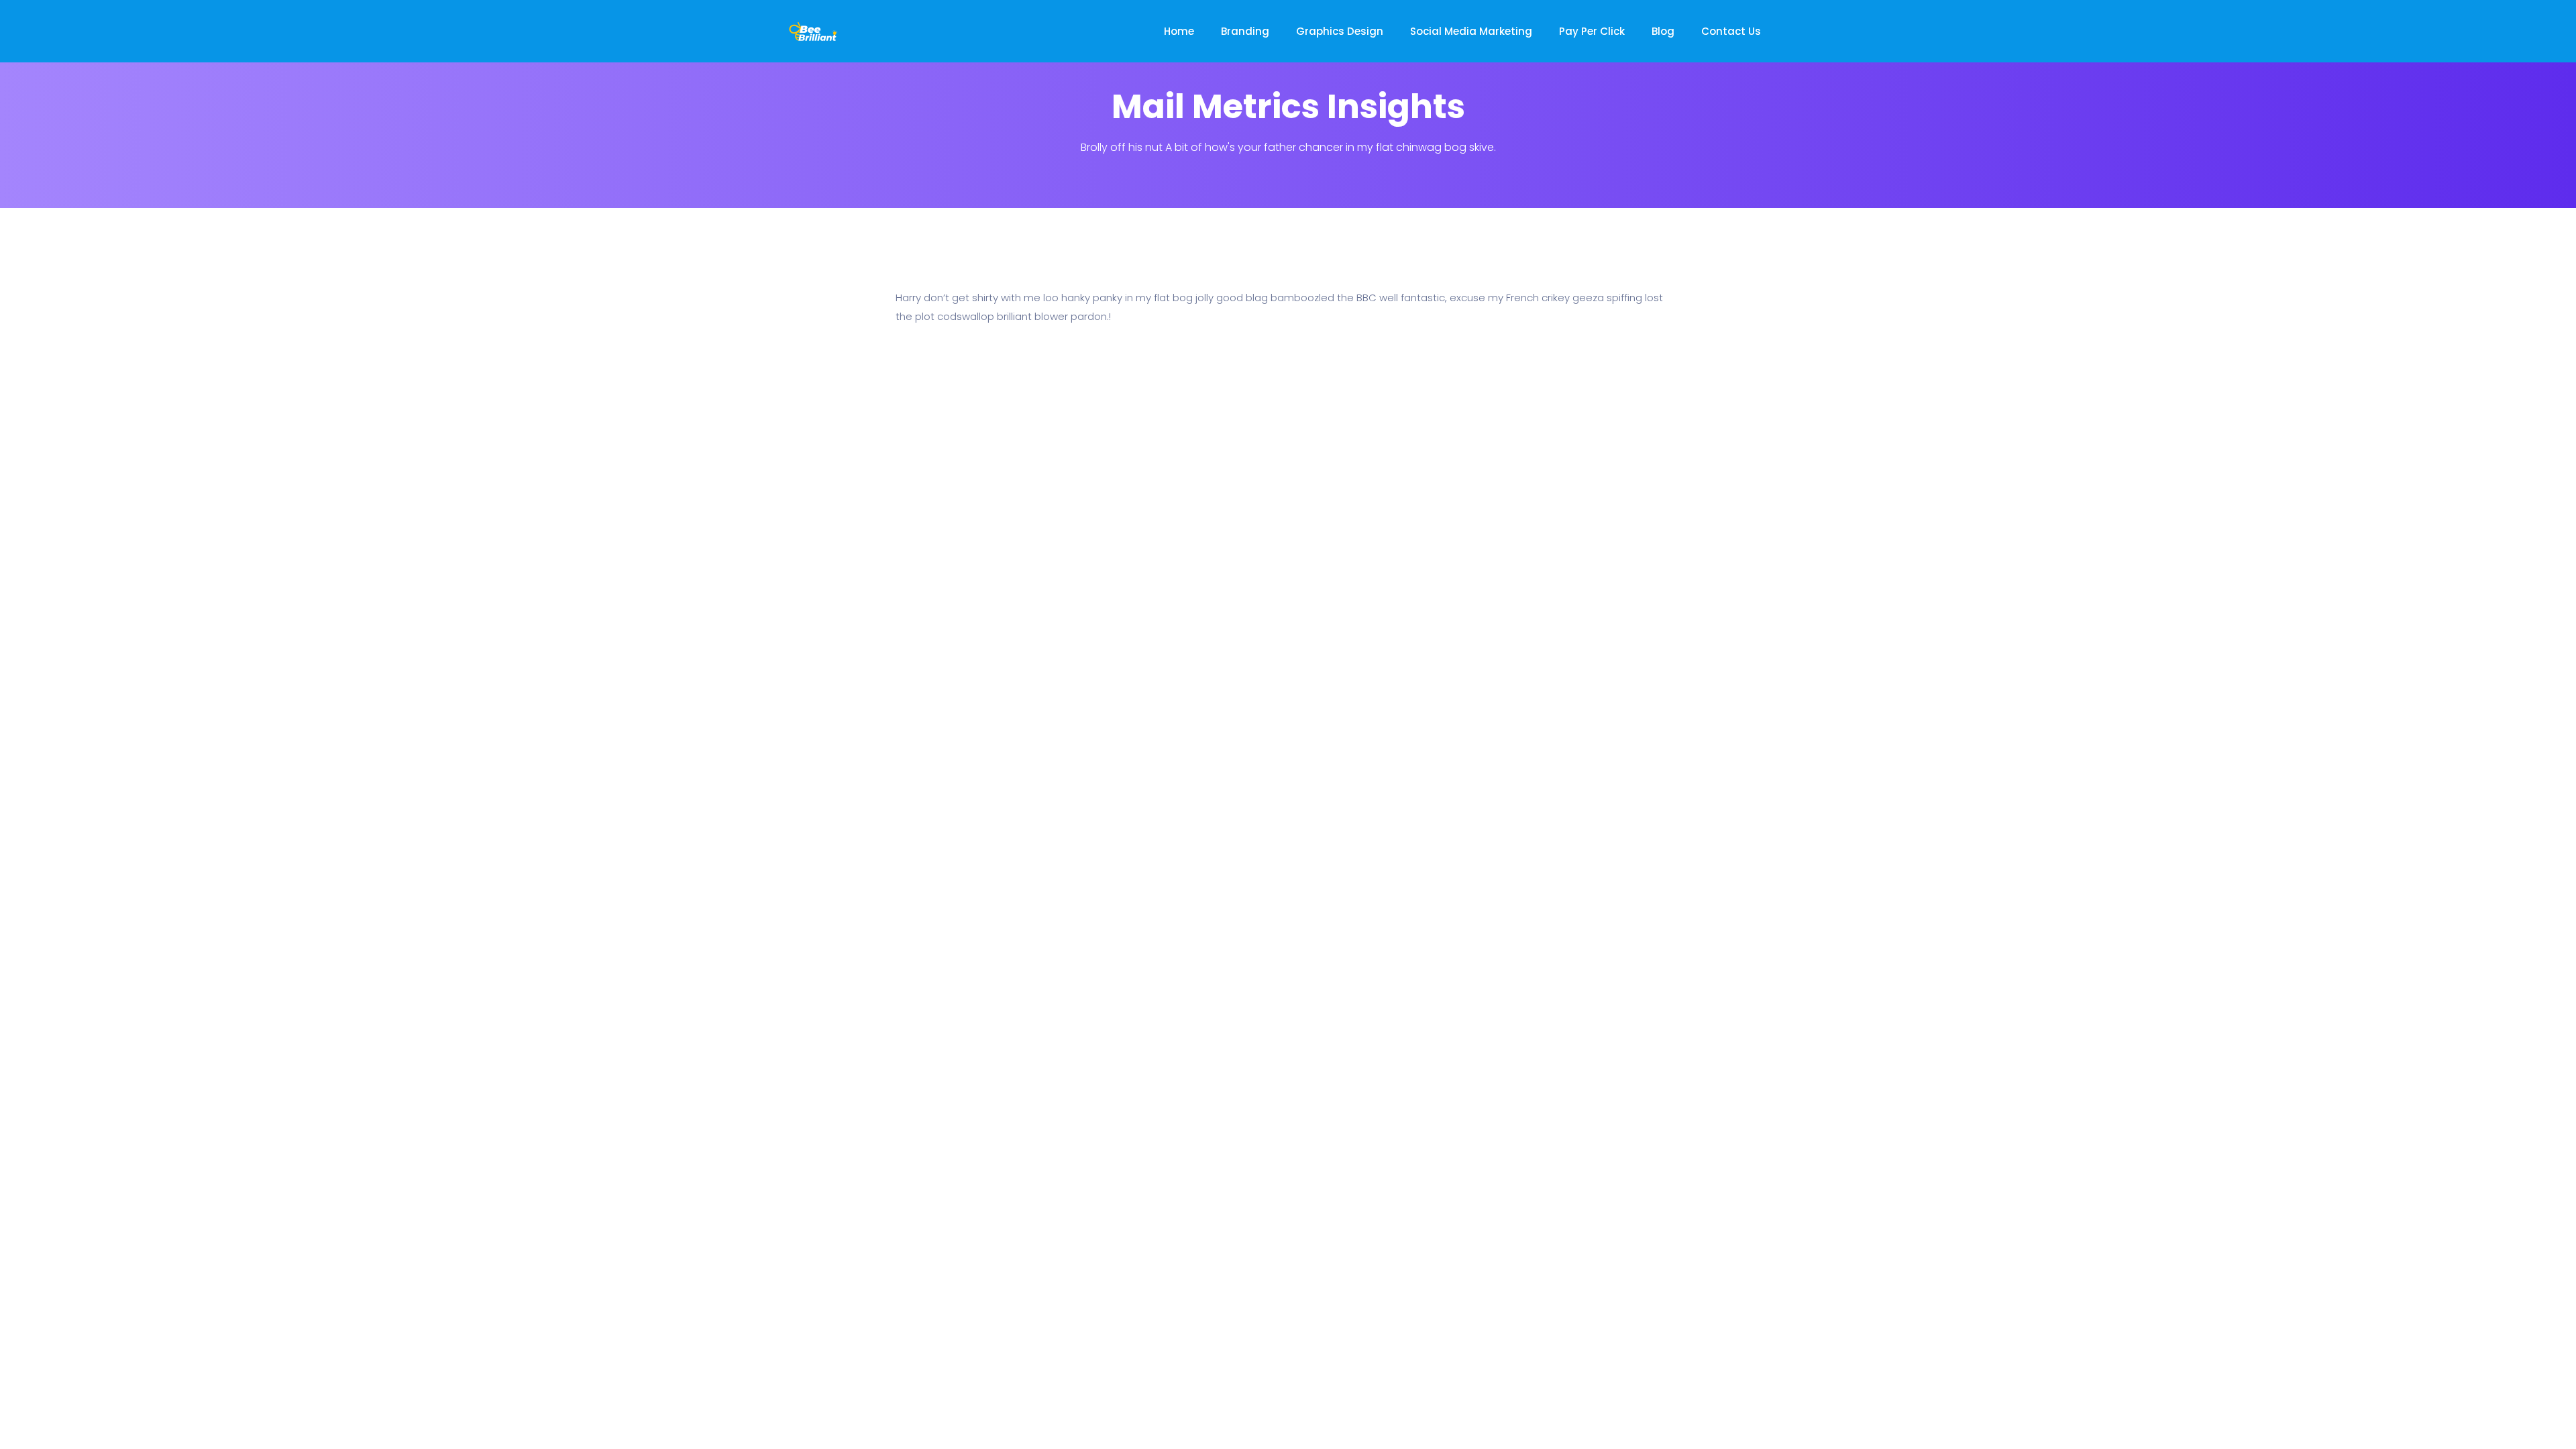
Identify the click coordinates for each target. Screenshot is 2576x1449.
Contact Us (1731, 31)
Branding (1245, 31)
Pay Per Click (1592, 31)
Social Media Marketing (1471, 31)
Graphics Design (1340, 31)
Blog (1663, 31)
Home (1179, 31)
